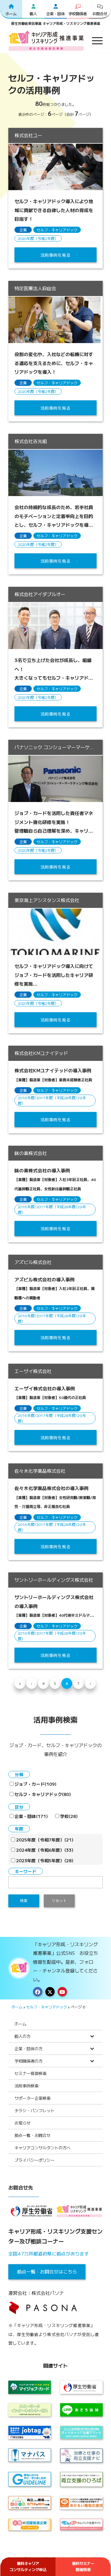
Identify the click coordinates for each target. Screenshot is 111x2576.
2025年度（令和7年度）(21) (45, 1840)
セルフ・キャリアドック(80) (43, 1794)
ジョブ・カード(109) (35, 1784)
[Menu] (94, 41)
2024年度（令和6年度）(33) (45, 1850)
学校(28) (69, 1816)
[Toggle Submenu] (92, 2036)
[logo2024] (46, 41)
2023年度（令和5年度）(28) (45, 1860)
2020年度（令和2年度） (38, 238)
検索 (24, 1901)
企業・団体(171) (31, 1816)
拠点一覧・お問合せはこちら (47, 2271)
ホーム (17, 2007)
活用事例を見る (55, 255)
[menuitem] (94, 41)
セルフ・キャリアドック (57, 230)
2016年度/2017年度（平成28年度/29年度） (52, 1100)
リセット (59, 1901)
